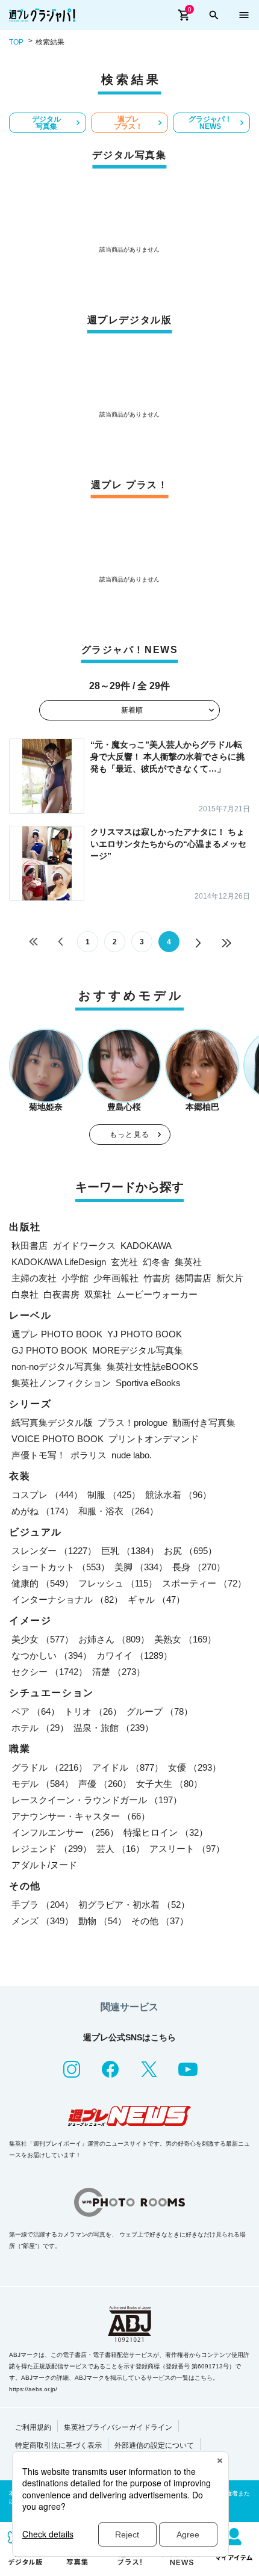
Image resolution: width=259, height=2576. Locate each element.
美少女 (42, 1639)
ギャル (156, 1599)
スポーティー (204, 1583)
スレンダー (54, 1551)
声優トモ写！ (39, 1455)
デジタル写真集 (46, 123)
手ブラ (42, 1905)
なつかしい (51, 1655)
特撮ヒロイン (166, 1832)
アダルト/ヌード (44, 1865)
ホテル (40, 1728)
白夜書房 (61, 1294)
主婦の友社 (34, 1278)
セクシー (49, 1672)
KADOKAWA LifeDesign (59, 1262)
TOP (16, 42)
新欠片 (230, 1278)
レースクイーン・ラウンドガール (97, 1800)
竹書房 (157, 1278)
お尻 (190, 1551)
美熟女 (185, 1639)
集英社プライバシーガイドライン (118, 2427)
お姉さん (114, 1639)
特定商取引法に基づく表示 (58, 2445)
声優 (105, 1784)
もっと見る (129, 1135)
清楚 (119, 1672)
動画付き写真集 (204, 1423)
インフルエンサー (65, 1832)
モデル (42, 1784)
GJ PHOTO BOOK (49, 1350)
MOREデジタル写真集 (138, 1350)
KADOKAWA (146, 1246)
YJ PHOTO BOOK (145, 1334)
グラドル (49, 1767)
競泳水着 (178, 1495)
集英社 (188, 1262)
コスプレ (47, 1495)
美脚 (141, 1567)
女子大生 (169, 1784)
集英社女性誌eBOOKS (152, 1367)
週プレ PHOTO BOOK (57, 1334)
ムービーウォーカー (157, 1294)
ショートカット (61, 1567)
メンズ (42, 1921)
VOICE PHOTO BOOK (58, 1439)
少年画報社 (116, 1278)
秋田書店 (30, 1246)
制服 (114, 1495)
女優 (195, 1767)
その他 (160, 1921)
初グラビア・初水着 (134, 1905)
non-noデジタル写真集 (57, 1367)
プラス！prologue (133, 1423)
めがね (42, 1511)
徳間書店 (193, 1278)
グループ (160, 1711)
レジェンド (51, 1849)
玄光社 (124, 1262)
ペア (36, 1711)
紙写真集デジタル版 (52, 1423)
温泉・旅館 (114, 1728)
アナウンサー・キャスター (81, 1816)
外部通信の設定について (154, 2445)
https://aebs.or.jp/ (33, 2389)
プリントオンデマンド (154, 1439)
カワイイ (134, 1655)
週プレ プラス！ (128, 123)
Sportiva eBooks (148, 1383)
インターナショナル (67, 1599)
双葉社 (98, 1294)
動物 (102, 1921)
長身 (199, 1567)
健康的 (42, 1583)
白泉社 (25, 1294)
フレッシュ (118, 1583)
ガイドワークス (84, 1246)
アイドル (128, 1767)
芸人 (120, 1849)
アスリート (187, 1849)
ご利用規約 (33, 2427)
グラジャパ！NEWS (210, 123)
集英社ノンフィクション (61, 1383)
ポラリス (89, 1455)
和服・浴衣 (118, 1511)
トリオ (93, 1711)
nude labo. (132, 1455)
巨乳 (130, 1551)
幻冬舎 (156, 1262)
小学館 (75, 1278)
